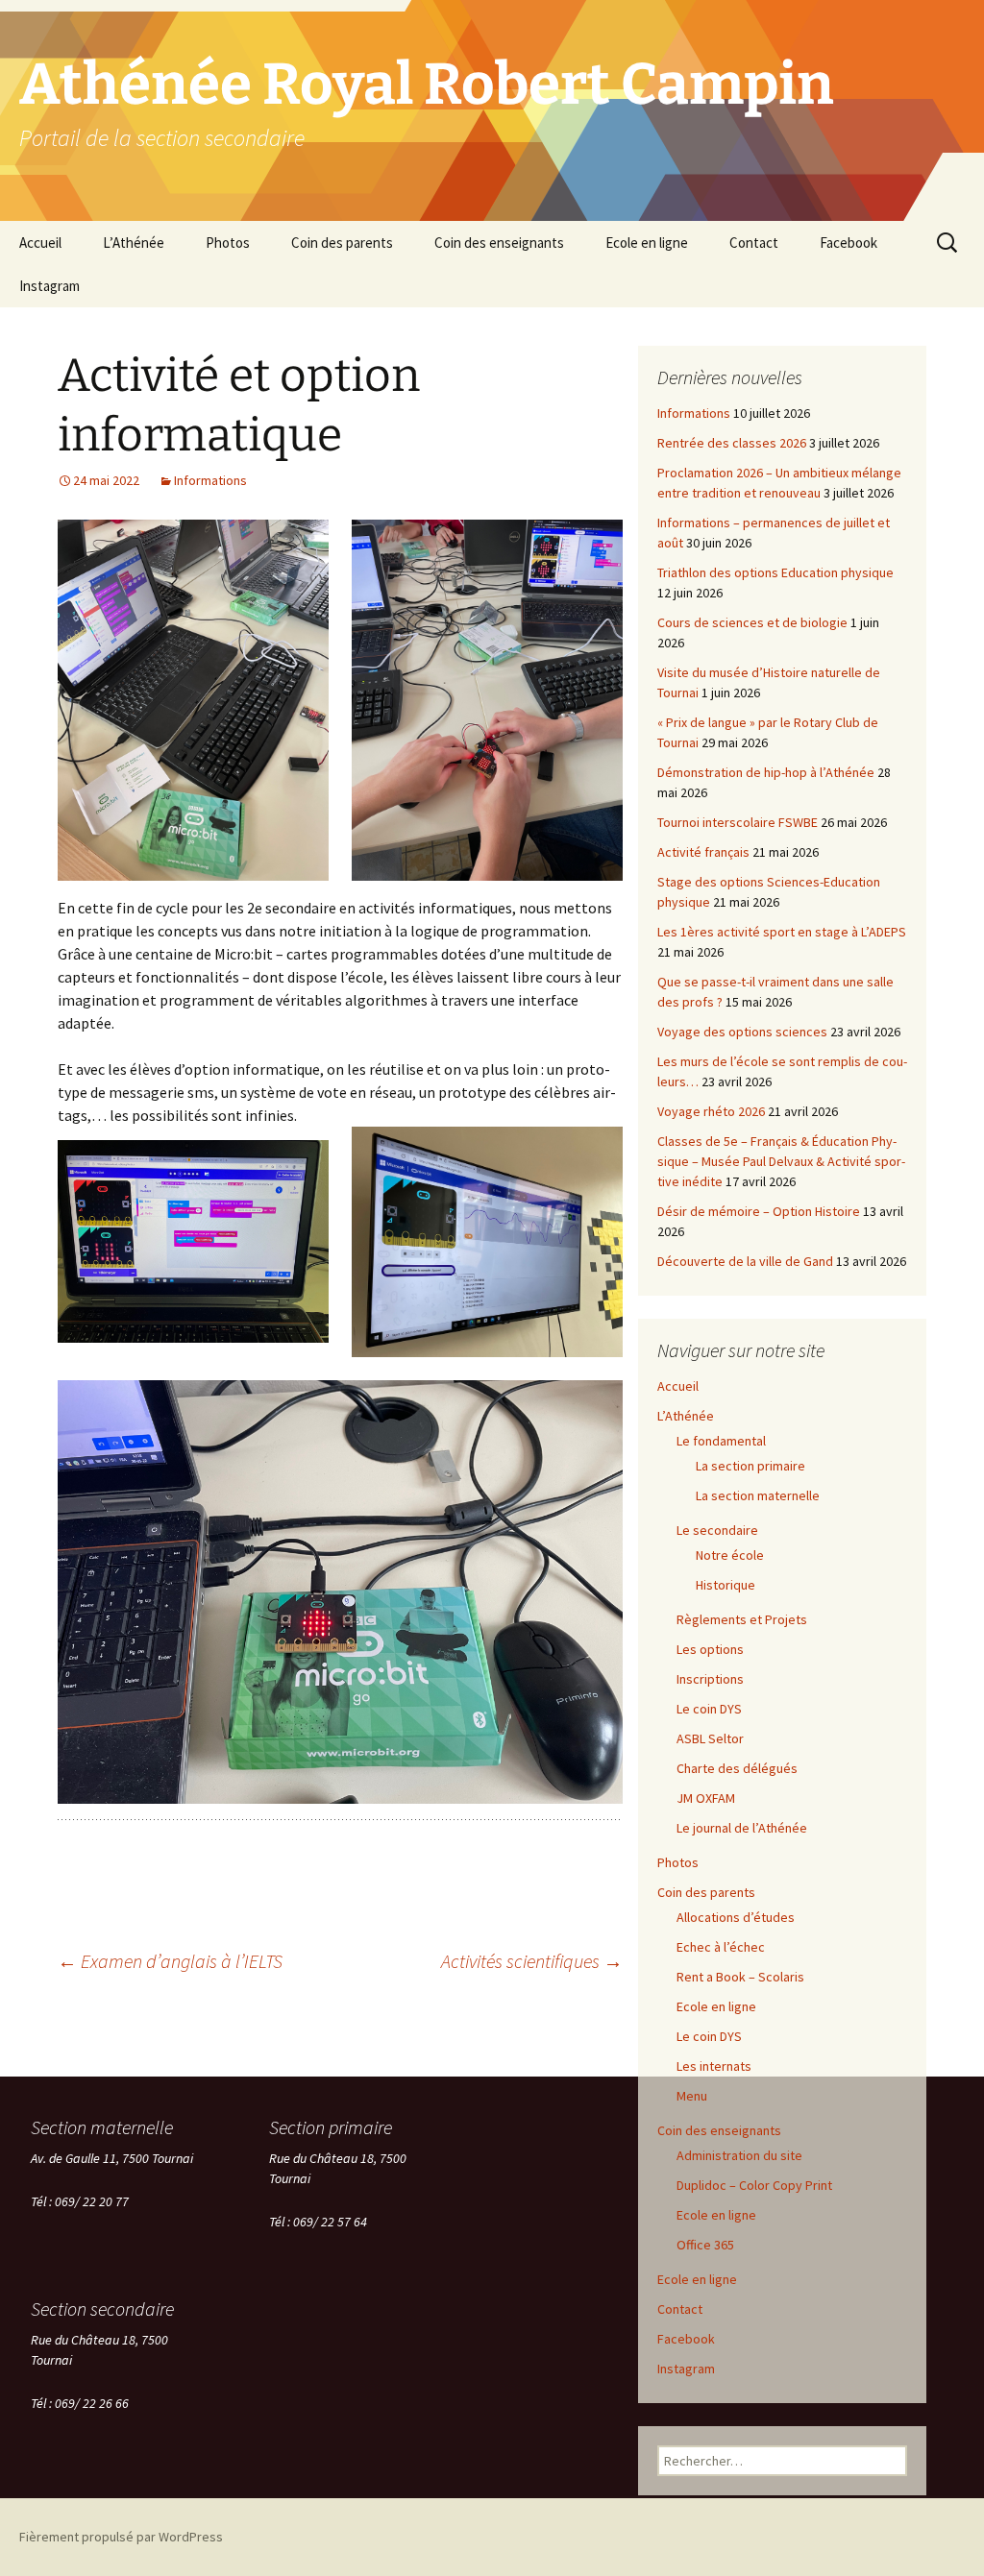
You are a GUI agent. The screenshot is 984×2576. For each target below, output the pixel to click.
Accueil (40, 243)
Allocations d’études (736, 1917)
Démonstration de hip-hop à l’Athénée (766, 772)
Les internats (714, 2066)
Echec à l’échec (721, 1947)
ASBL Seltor (710, 1738)
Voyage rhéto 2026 (711, 1111)
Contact (754, 243)
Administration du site (739, 2155)
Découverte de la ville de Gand (745, 1261)
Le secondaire (717, 1530)
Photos (228, 243)
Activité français (703, 852)
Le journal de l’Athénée (742, 1828)
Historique (726, 1585)
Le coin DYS (709, 1709)
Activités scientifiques (532, 1961)
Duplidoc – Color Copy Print (754, 2185)
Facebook (849, 243)
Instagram (49, 286)
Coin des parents (342, 243)
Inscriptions (710, 1679)
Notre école (730, 1555)
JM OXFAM (706, 1798)
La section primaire (750, 1466)
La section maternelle (758, 1495)
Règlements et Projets (742, 1619)
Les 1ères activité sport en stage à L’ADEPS (782, 932)
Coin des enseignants (499, 243)
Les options (710, 1649)
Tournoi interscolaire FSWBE (738, 822)
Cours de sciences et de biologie (752, 622)
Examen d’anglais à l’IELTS (170, 1961)
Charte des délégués (737, 1768)
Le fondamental (721, 1441)
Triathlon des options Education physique (775, 572)
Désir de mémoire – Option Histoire (759, 1211)
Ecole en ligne (647, 243)
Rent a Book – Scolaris (740, 1977)
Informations (210, 480)
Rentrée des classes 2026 (732, 443)
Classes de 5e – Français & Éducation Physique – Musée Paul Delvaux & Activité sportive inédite (781, 1161)
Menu (692, 2096)
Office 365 (705, 2245)
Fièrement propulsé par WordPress (121, 2537)
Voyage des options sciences (742, 1032)
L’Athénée (134, 243)
